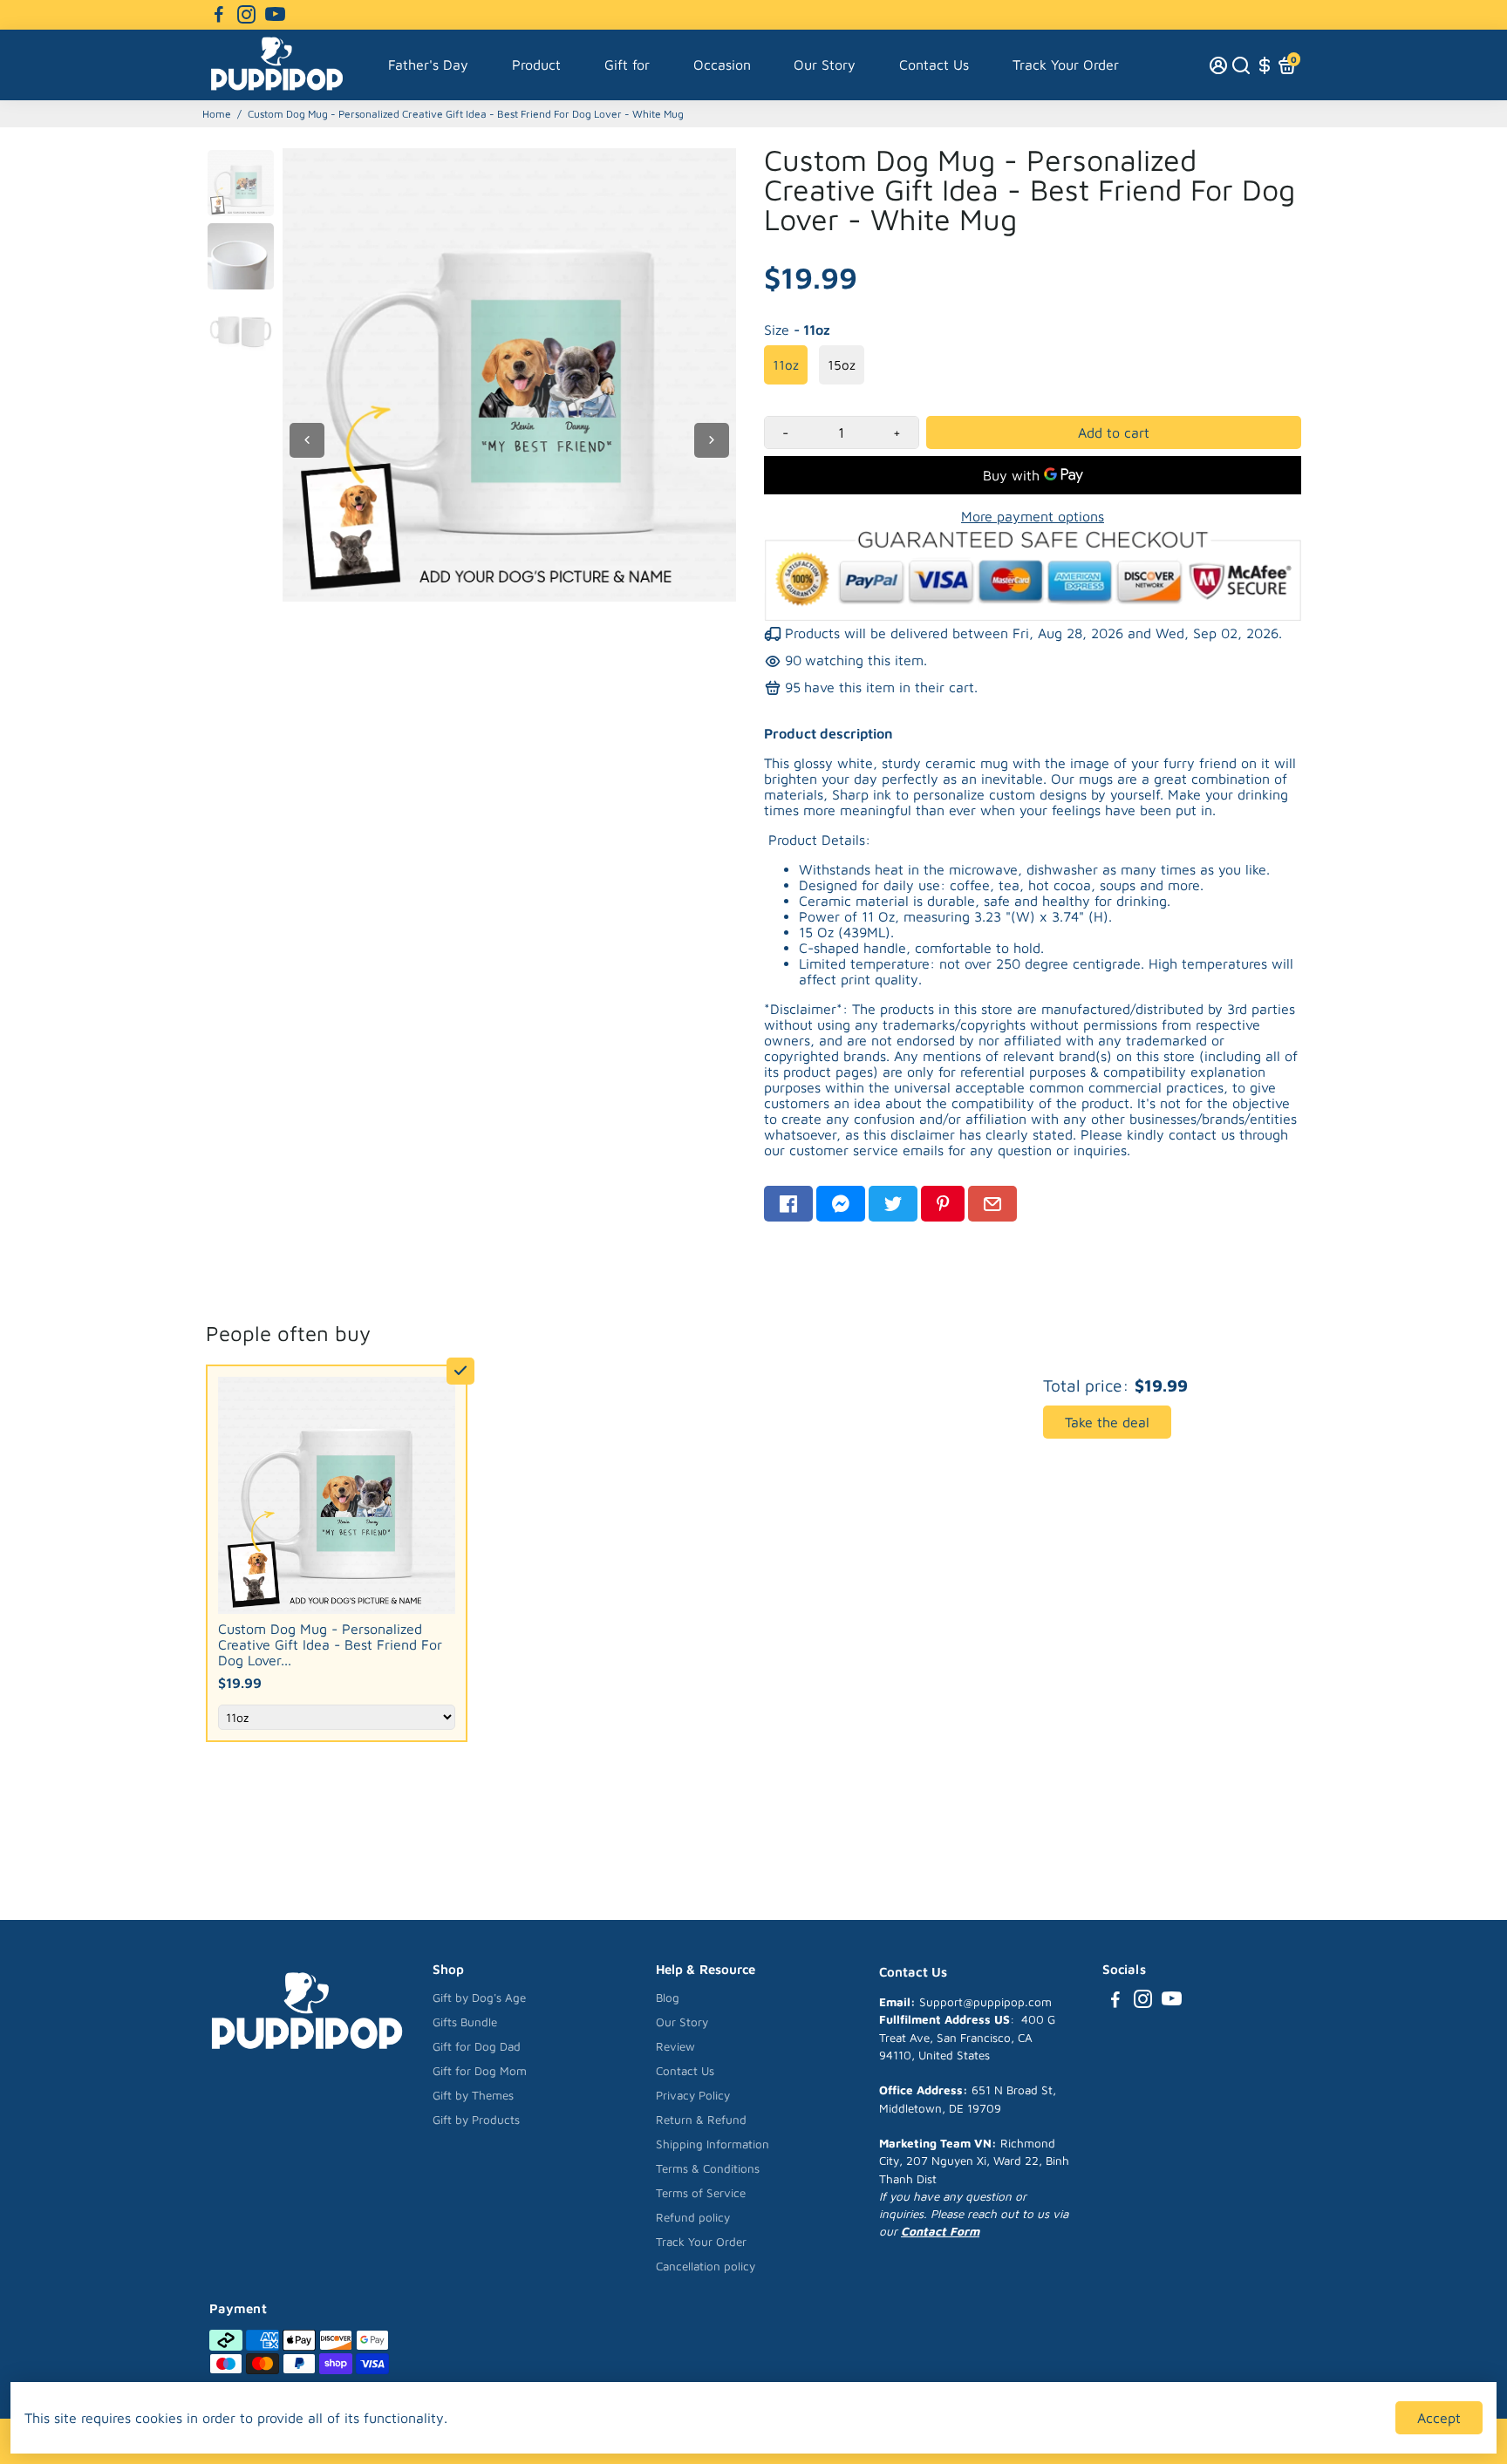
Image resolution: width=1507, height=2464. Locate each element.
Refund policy (693, 2217)
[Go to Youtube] (275, 15)
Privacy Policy (693, 2095)
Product (536, 65)
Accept (1439, 2418)
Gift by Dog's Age (479, 1998)
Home (217, 114)
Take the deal (1107, 1422)
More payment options (1033, 516)
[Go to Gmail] (992, 1204)
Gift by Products (476, 2120)
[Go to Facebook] (219, 15)
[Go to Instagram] (246, 15)
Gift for (627, 65)
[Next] (712, 440)
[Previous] (307, 440)
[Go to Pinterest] (943, 1204)
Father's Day (428, 65)
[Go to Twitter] (893, 1204)
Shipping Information (713, 2144)
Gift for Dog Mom (480, 2071)
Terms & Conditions (708, 2168)
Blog (668, 1998)
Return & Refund (701, 2120)
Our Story (825, 65)
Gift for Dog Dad (477, 2046)
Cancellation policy (706, 2266)
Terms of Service (701, 2193)
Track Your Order (1066, 65)
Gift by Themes (473, 2095)
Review (675, 2046)
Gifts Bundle (465, 2022)
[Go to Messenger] (841, 1204)
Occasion (722, 65)
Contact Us (934, 65)
